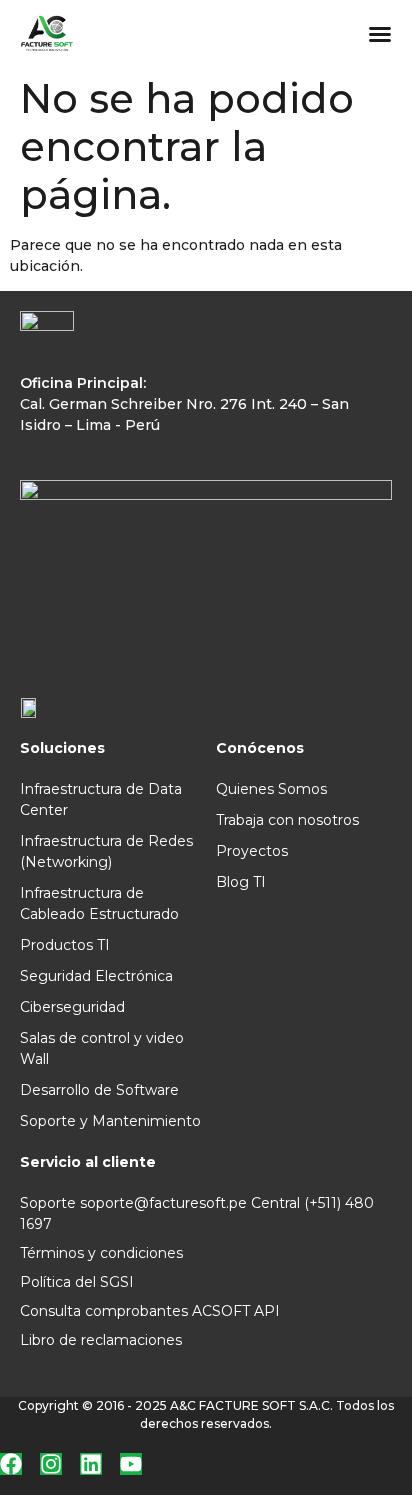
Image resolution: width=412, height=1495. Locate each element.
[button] (380, 34)
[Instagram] (51, 1464)
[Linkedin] (91, 1464)
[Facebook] (11, 1464)
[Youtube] (131, 1464)
